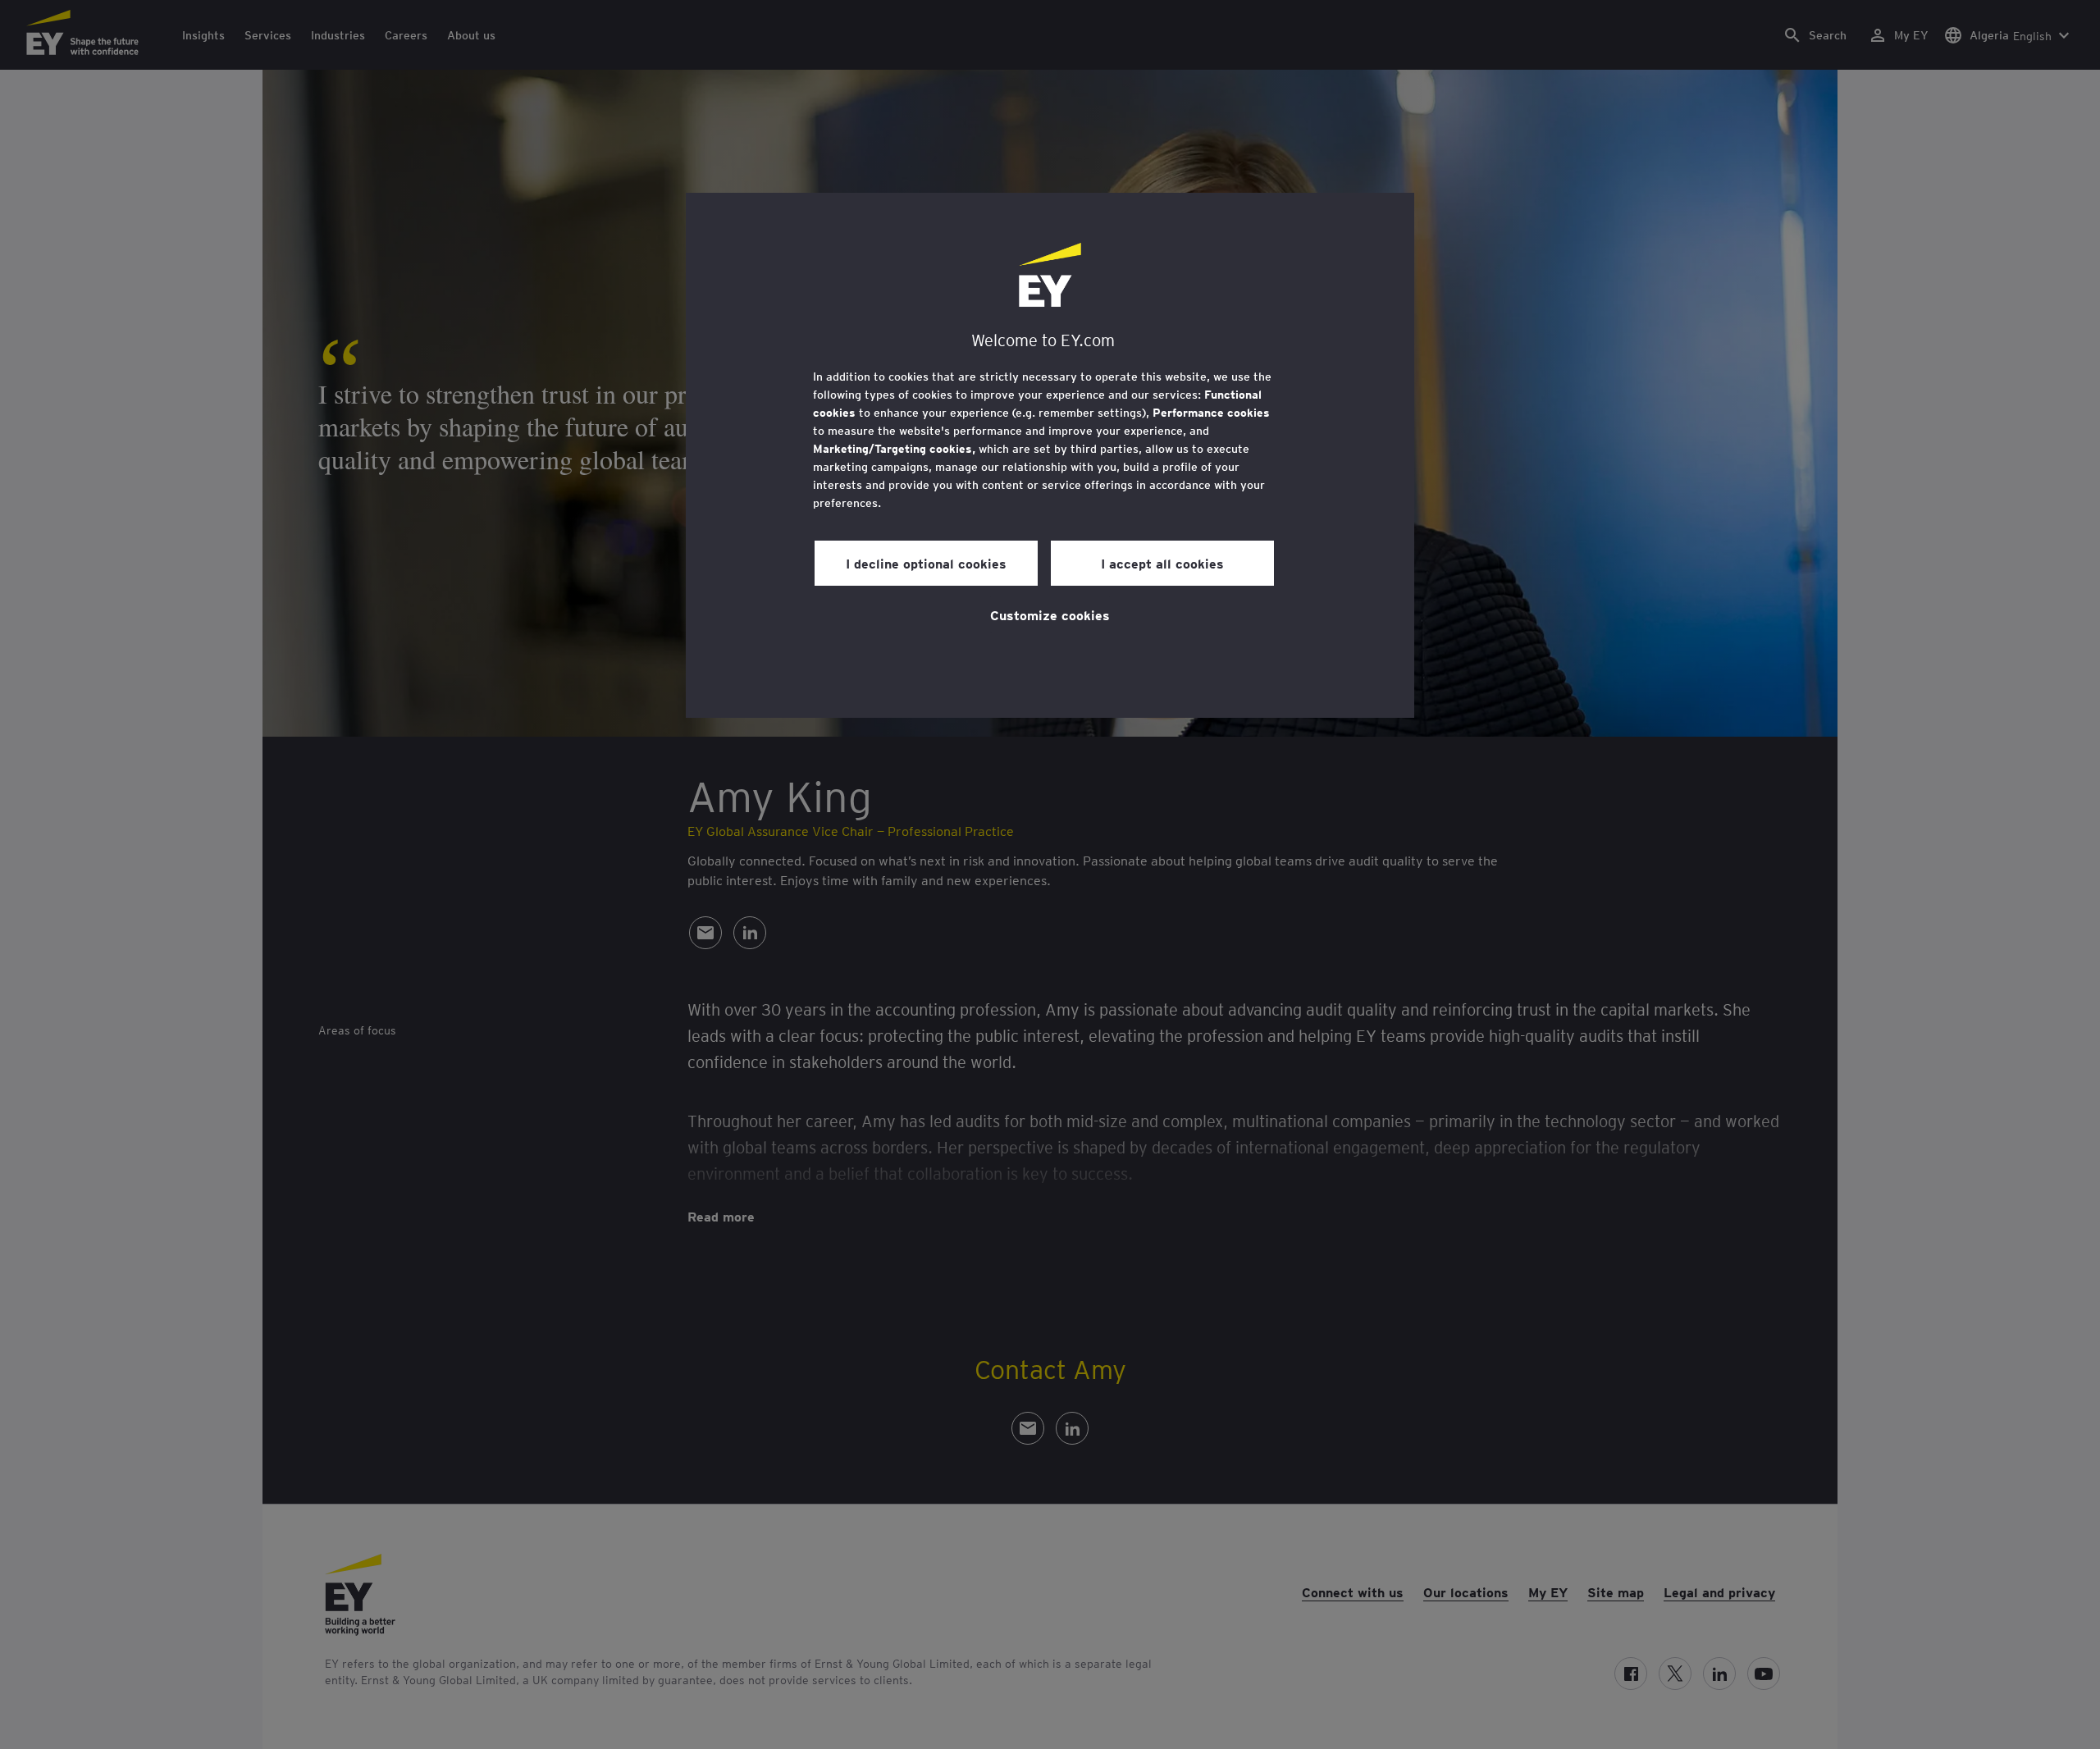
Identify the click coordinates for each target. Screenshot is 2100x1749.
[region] (1050, 455)
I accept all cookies (1162, 563)
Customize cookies (1050, 614)
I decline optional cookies (926, 563)
